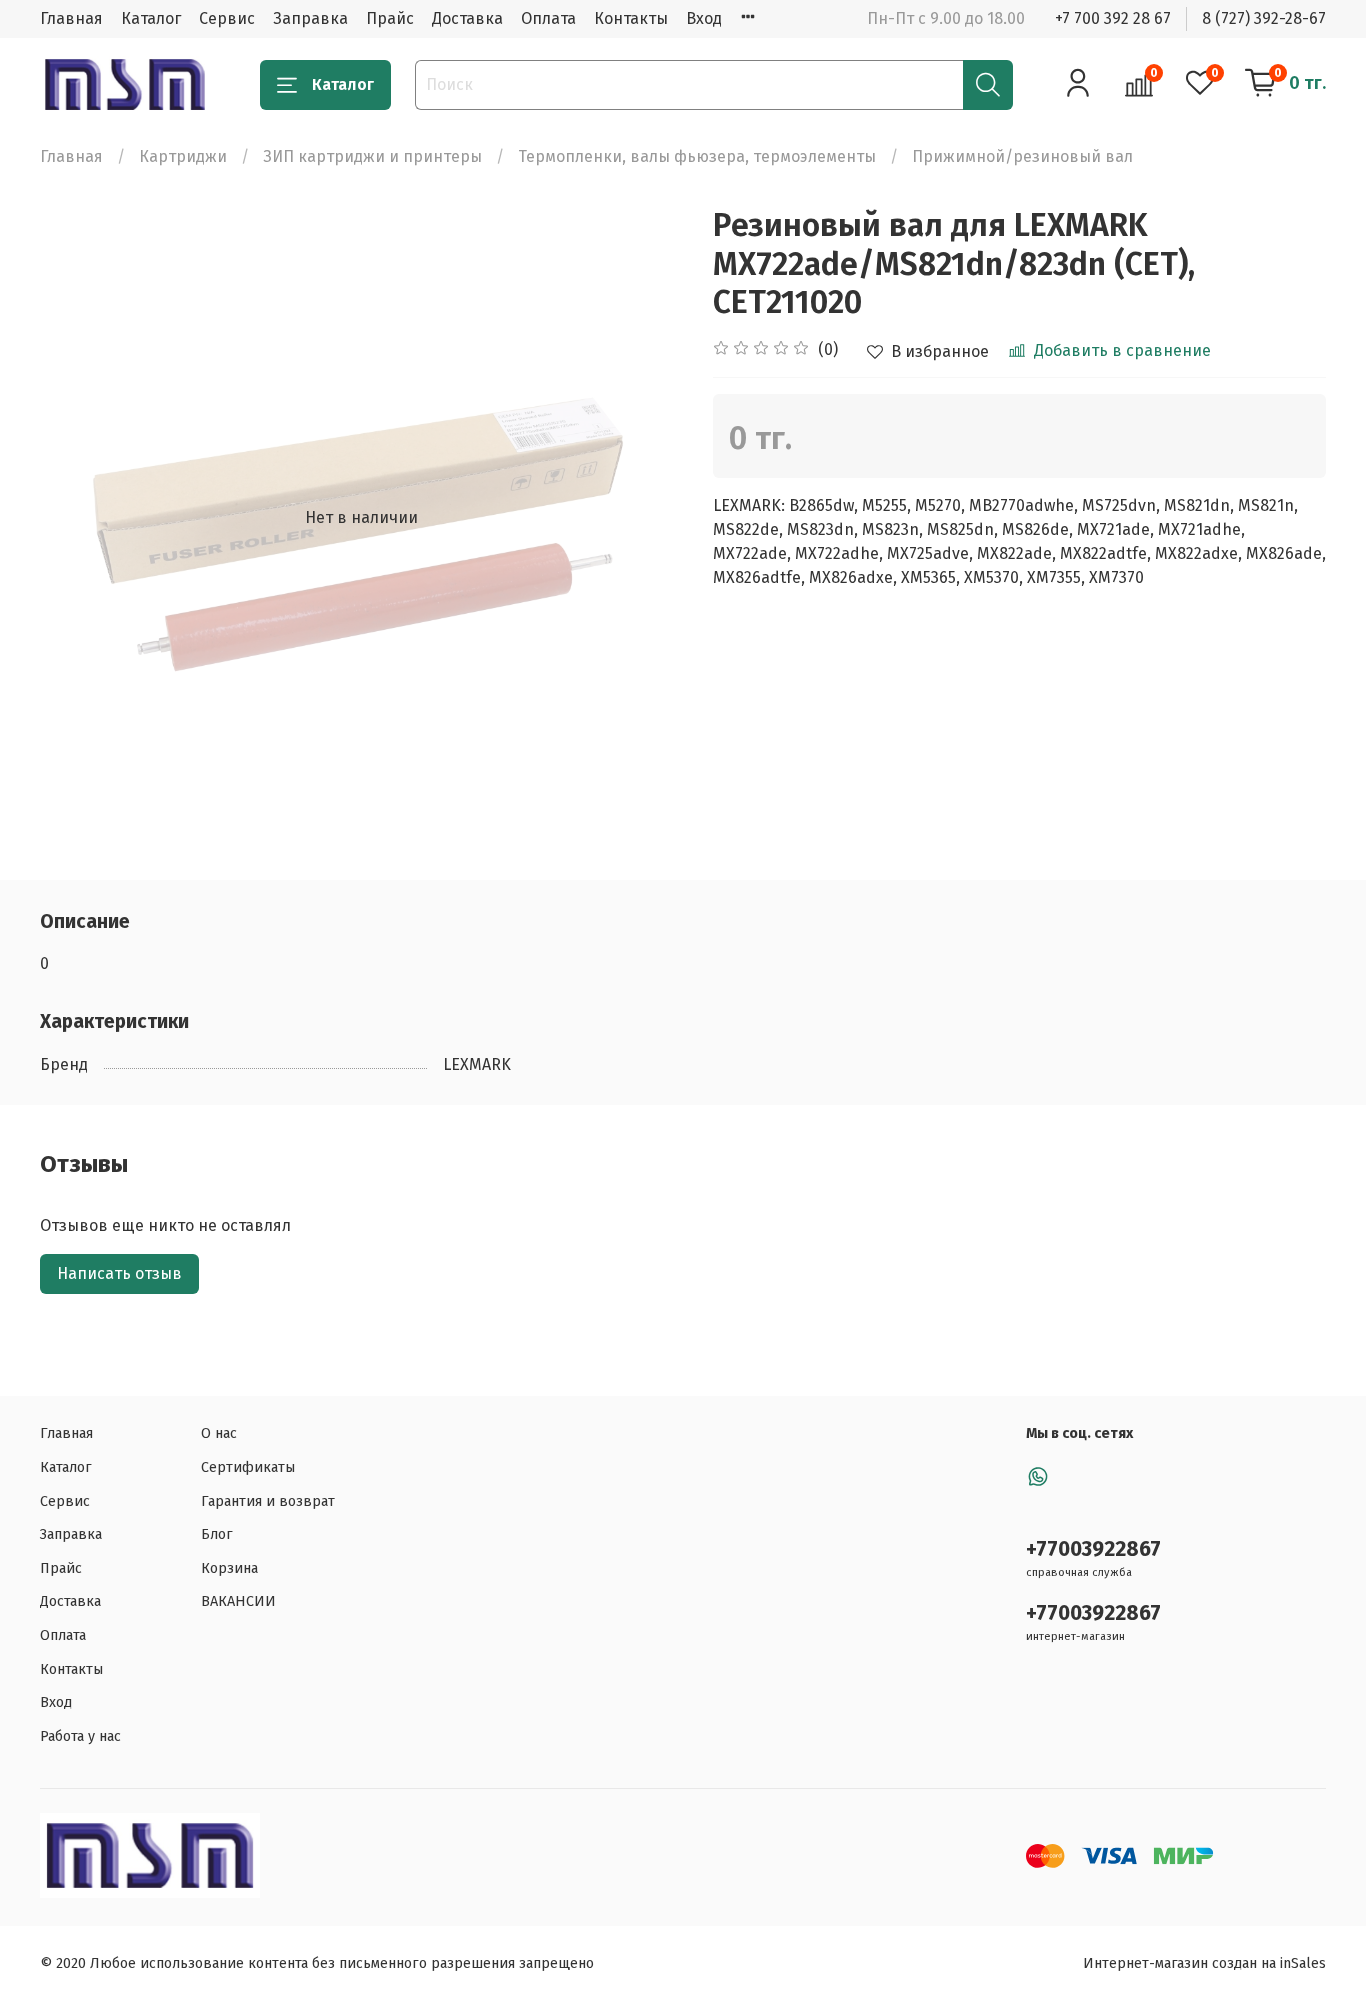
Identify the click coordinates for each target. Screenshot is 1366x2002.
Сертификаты (248, 1467)
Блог (217, 1534)
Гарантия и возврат (268, 1501)
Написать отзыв (119, 1273)
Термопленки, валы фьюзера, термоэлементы (697, 156)
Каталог (151, 18)
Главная (71, 18)
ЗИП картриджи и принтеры (372, 156)
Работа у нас (80, 1736)
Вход (704, 18)
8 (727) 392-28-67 (1264, 18)
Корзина (229, 1568)
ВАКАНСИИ (238, 1601)
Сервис (227, 18)
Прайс (390, 18)
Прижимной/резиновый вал (1022, 156)
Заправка (310, 18)
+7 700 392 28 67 (1113, 18)
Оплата (548, 18)
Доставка (467, 18)
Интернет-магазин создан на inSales (1204, 1963)
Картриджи (183, 156)
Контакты (631, 18)
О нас (219, 1433)
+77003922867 (1093, 1549)
